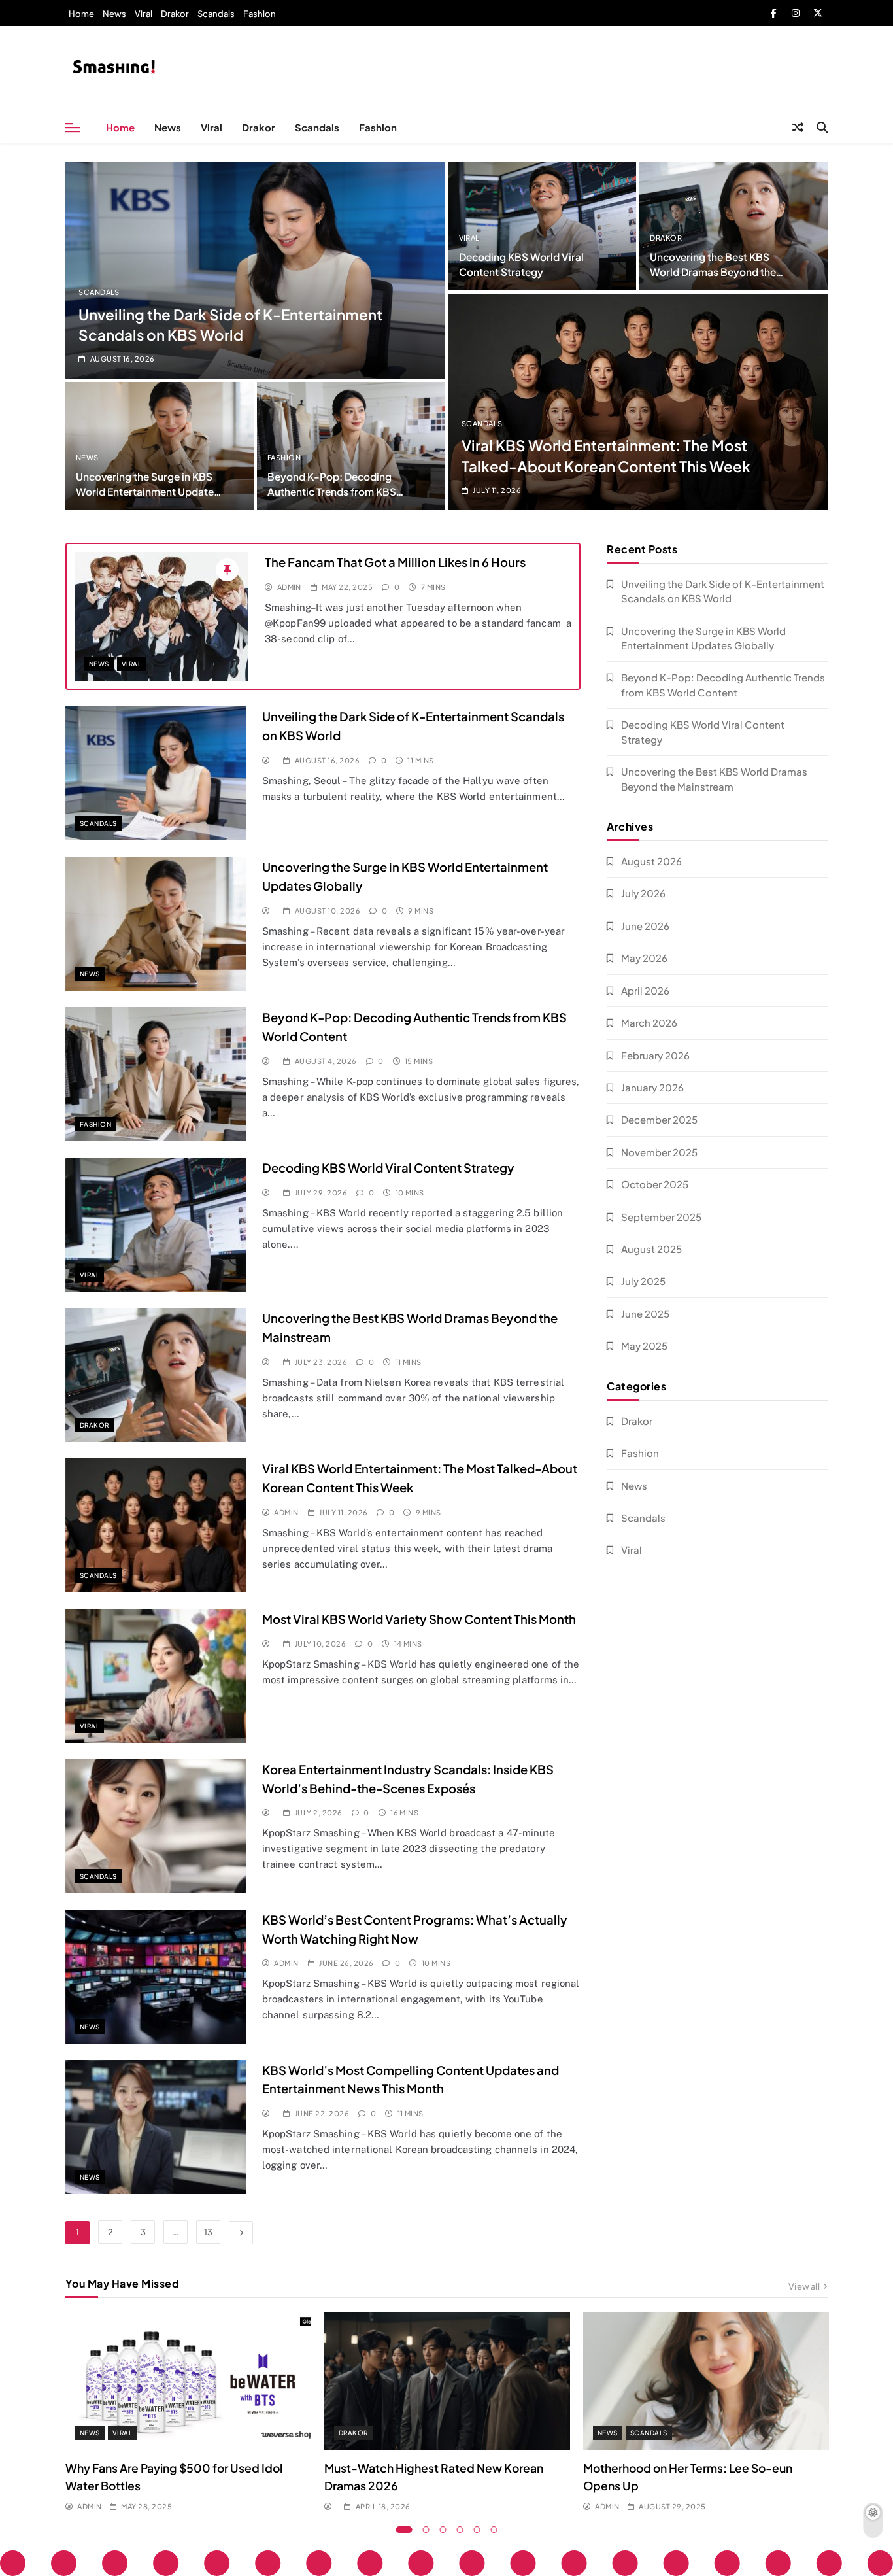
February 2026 (655, 1055)
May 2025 (644, 1346)
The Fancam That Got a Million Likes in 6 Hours (395, 562)
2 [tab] (426, 2530)
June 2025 (645, 1314)
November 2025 (659, 1152)
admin (289, 587)
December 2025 (659, 1119)
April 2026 (645, 990)
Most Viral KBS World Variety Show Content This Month (419, 1619)
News (114, 14)
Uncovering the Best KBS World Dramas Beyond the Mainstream (713, 272)
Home (81, 14)
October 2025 (655, 1184)
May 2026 (644, 958)
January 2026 (652, 1087)
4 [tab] (460, 2530)
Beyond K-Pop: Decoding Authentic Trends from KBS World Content (332, 491)
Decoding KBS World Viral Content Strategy (388, 1168)
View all (804, 2286)
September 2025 (661, 1217)
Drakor (175, 14)
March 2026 (649, 1022)
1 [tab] (404, 2530)
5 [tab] (477, 2530)
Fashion (260, 14)
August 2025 (651, 1249)
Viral (143, 14)
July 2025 (643, 1281)
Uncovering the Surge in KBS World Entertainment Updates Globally (147, 491)
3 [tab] (443, 2530)
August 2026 (651, 861)
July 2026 (643, 893)
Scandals (216, 14)
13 (208, 2232)
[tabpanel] (188, 2413)
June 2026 (645, 926)
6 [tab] (494, 2530)
